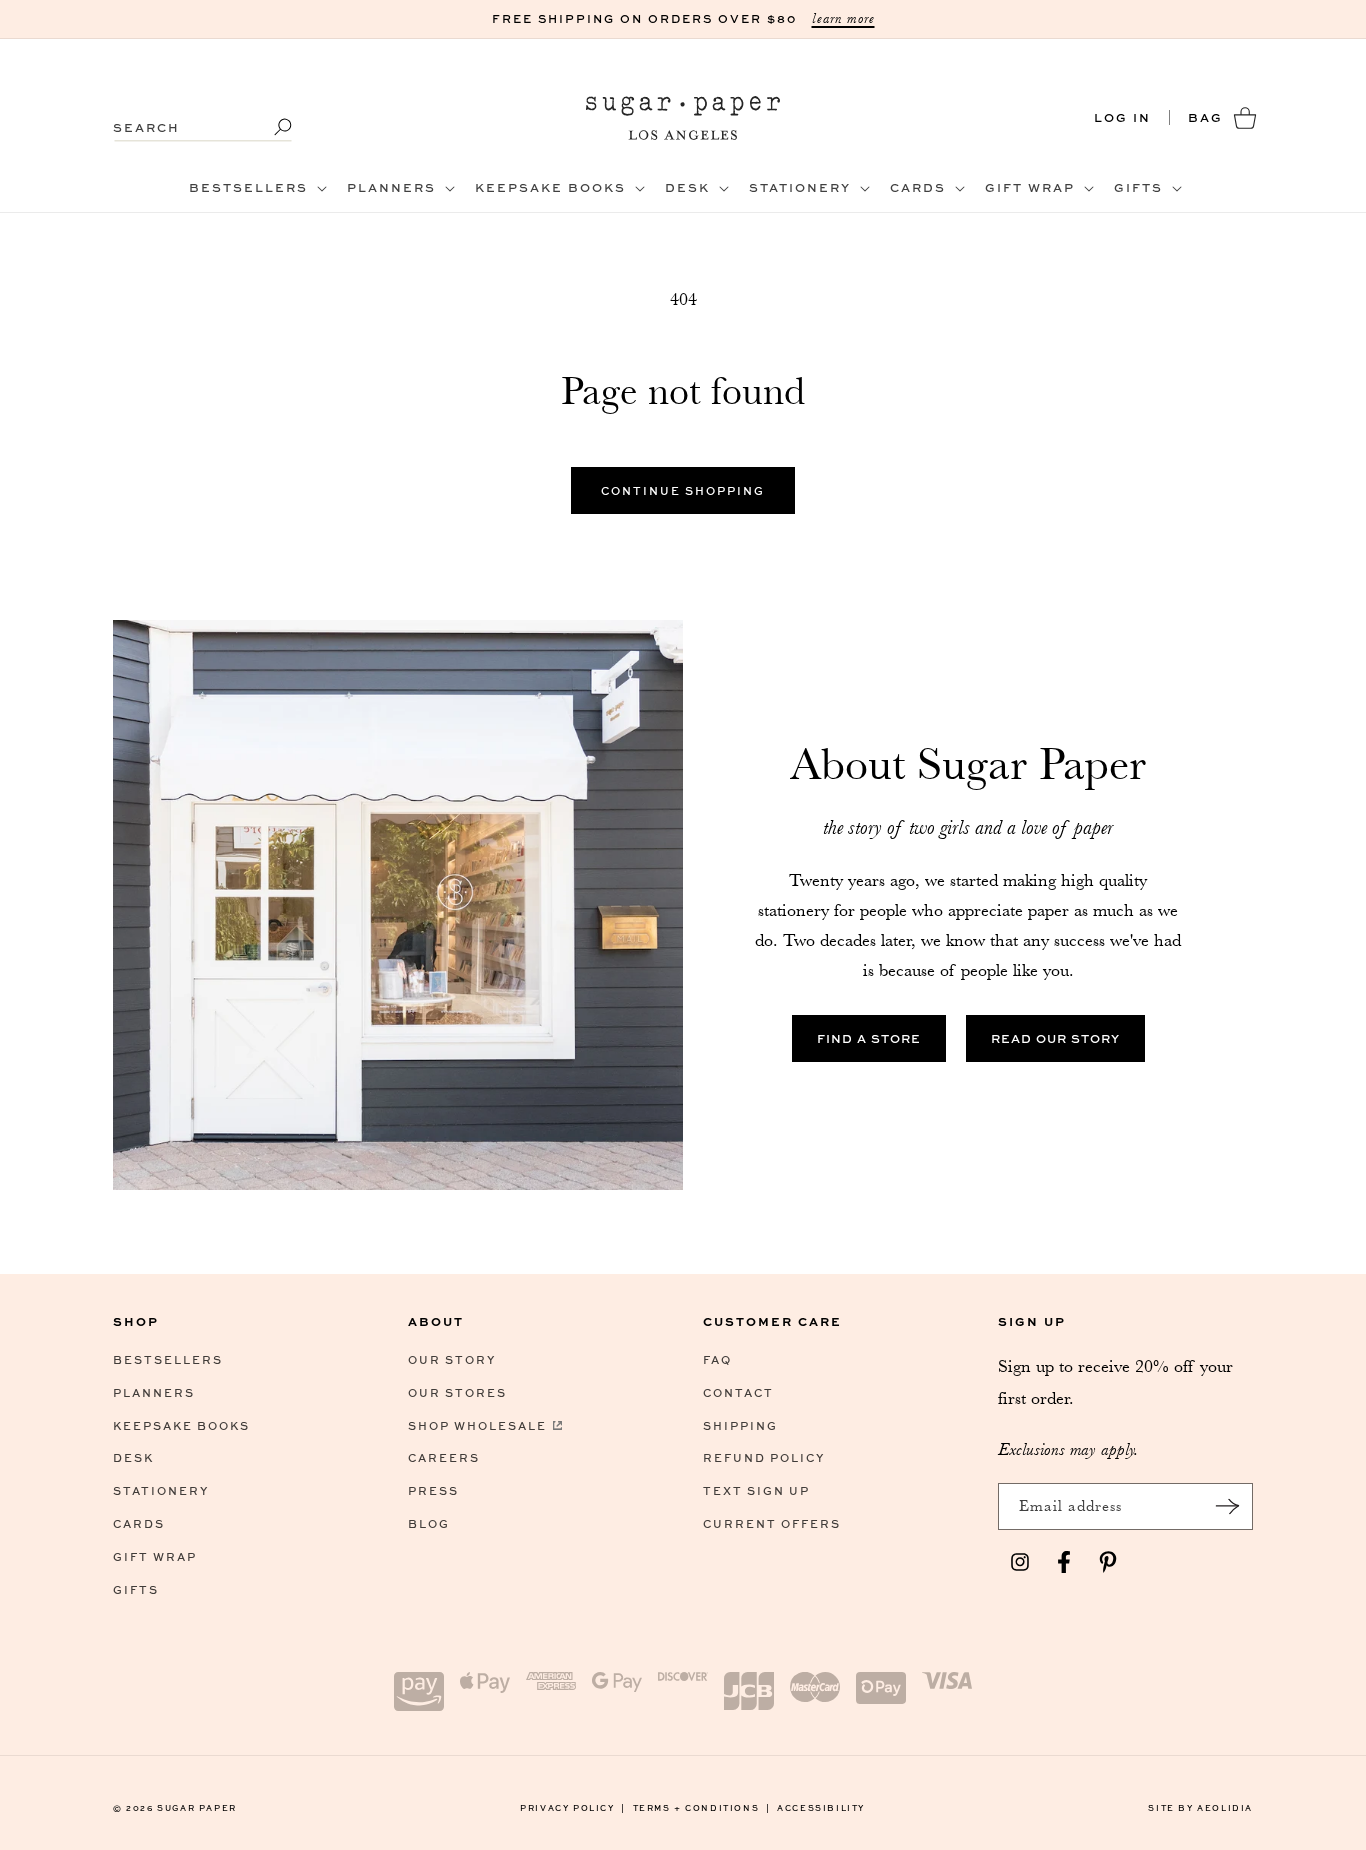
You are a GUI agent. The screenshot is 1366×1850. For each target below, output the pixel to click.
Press (433, 1490)
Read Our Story (1055, 1038)
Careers (444, 1457)
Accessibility (821, 1807)
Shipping (740, 1425)
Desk (133, 1457)
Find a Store (869, 1038)
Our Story (452, 1359)
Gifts (136, 1589)
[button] (256, 188)
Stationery (161, 1490)
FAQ (717, 1359)
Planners (154, 1392)
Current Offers (772, 1523)
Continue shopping (683, 490)
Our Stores (457, 1392)
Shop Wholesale (477, 1425)
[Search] (270, 127)
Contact (738, 1392)
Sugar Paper (197, 1807)
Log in (1122, 117)
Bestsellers (168, 1359)
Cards (139, 1523)
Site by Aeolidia (1200, 1807)
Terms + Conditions (702, 1807)
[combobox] (203, 117)
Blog (429, 1523)
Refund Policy (764, 1457)
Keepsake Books (181, 1425)
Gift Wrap (155, 1556)
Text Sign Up (756, 1490)
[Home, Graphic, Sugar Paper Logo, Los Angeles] (683, 117)
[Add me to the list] (1227, 1506)
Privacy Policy (573, 1807)
